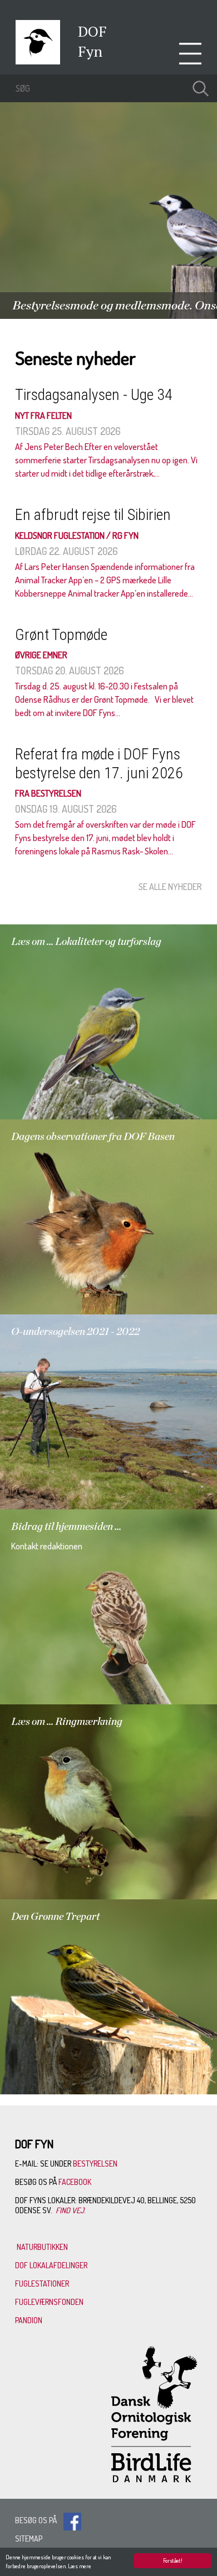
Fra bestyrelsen (48, 793)
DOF (92, 31)
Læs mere (80, 2566)
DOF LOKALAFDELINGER (51, 2265)
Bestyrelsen (95, 2164)
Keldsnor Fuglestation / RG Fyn (77, 536)
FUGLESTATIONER (42, 2284)
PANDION (29, 2320)
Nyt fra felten (43, 416)
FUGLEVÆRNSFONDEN (49, 2302)
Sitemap (29, 2539)
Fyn (90, 51)
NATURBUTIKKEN (42, 2247)
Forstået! (173, 2560)
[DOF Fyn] (38, 61)
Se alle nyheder (170, 887)
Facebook (76, 2182)
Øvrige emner (41, 655)
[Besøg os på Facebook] (72, 2520)
